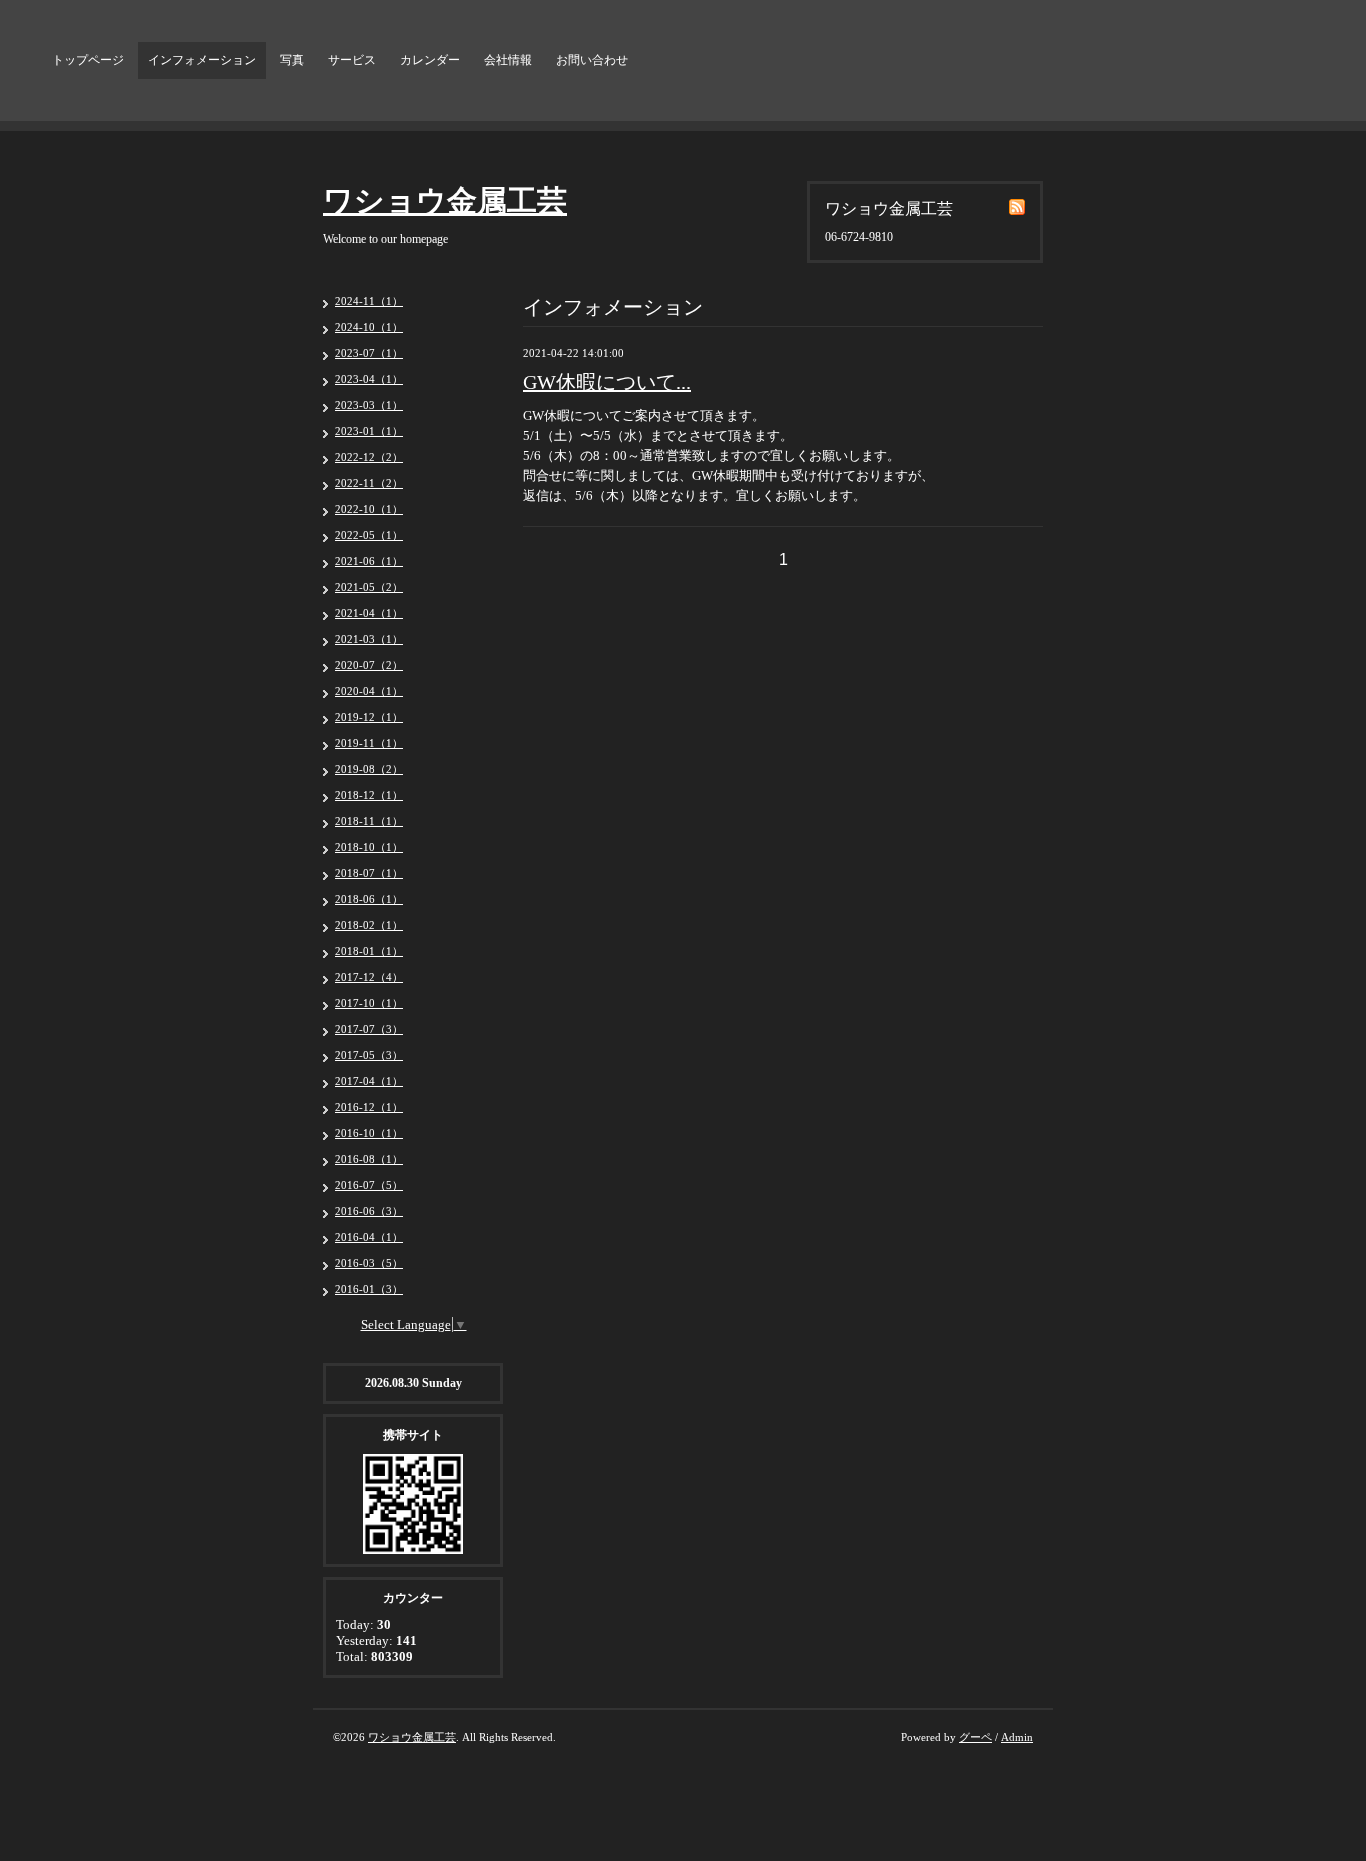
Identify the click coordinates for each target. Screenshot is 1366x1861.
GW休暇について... (607, 382)
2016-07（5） (369, 1185)
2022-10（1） (369, 509)
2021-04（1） (369, 613)
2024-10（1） (369, 327)
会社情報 (508, 60)
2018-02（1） (369, 925)
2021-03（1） (369, 639)
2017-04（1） (369, 1081)
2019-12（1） (369, 717)
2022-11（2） (369, 483)
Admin (1017, 1737)
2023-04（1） (369, 379)
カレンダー (430, 60)
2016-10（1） (369, 1133)
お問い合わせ (592, 60)
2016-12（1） (369, 1107)
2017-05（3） (369, 1055)
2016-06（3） (369, 1211)
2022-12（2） (369, 457)
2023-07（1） (369, 353)
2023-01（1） (369, 431)
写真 (292, 60)
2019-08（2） (369, 769)
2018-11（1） (369, 821)
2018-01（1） (369, 951)
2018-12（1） (369, 795)
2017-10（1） (369, 1003)
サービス (352, 60)
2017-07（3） (369, 1029)
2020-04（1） (369, 691)
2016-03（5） (369, 1263)
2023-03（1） (369, 405)
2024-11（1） (369, 301)
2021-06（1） (369, 561)
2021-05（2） (369, 587)
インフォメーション (202, 60)
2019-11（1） (369, 743)
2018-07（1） (369, 873)
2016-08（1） (369, 1159)
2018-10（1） (369, 847)
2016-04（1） (369, 1237)
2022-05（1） (369, 535)
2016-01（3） (369, 1289)
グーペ (975, 1737)
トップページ (88, 60)
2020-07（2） (369, 665)
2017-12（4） (369, 977)
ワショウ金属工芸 (445, 200)
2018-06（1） (369, 899)
